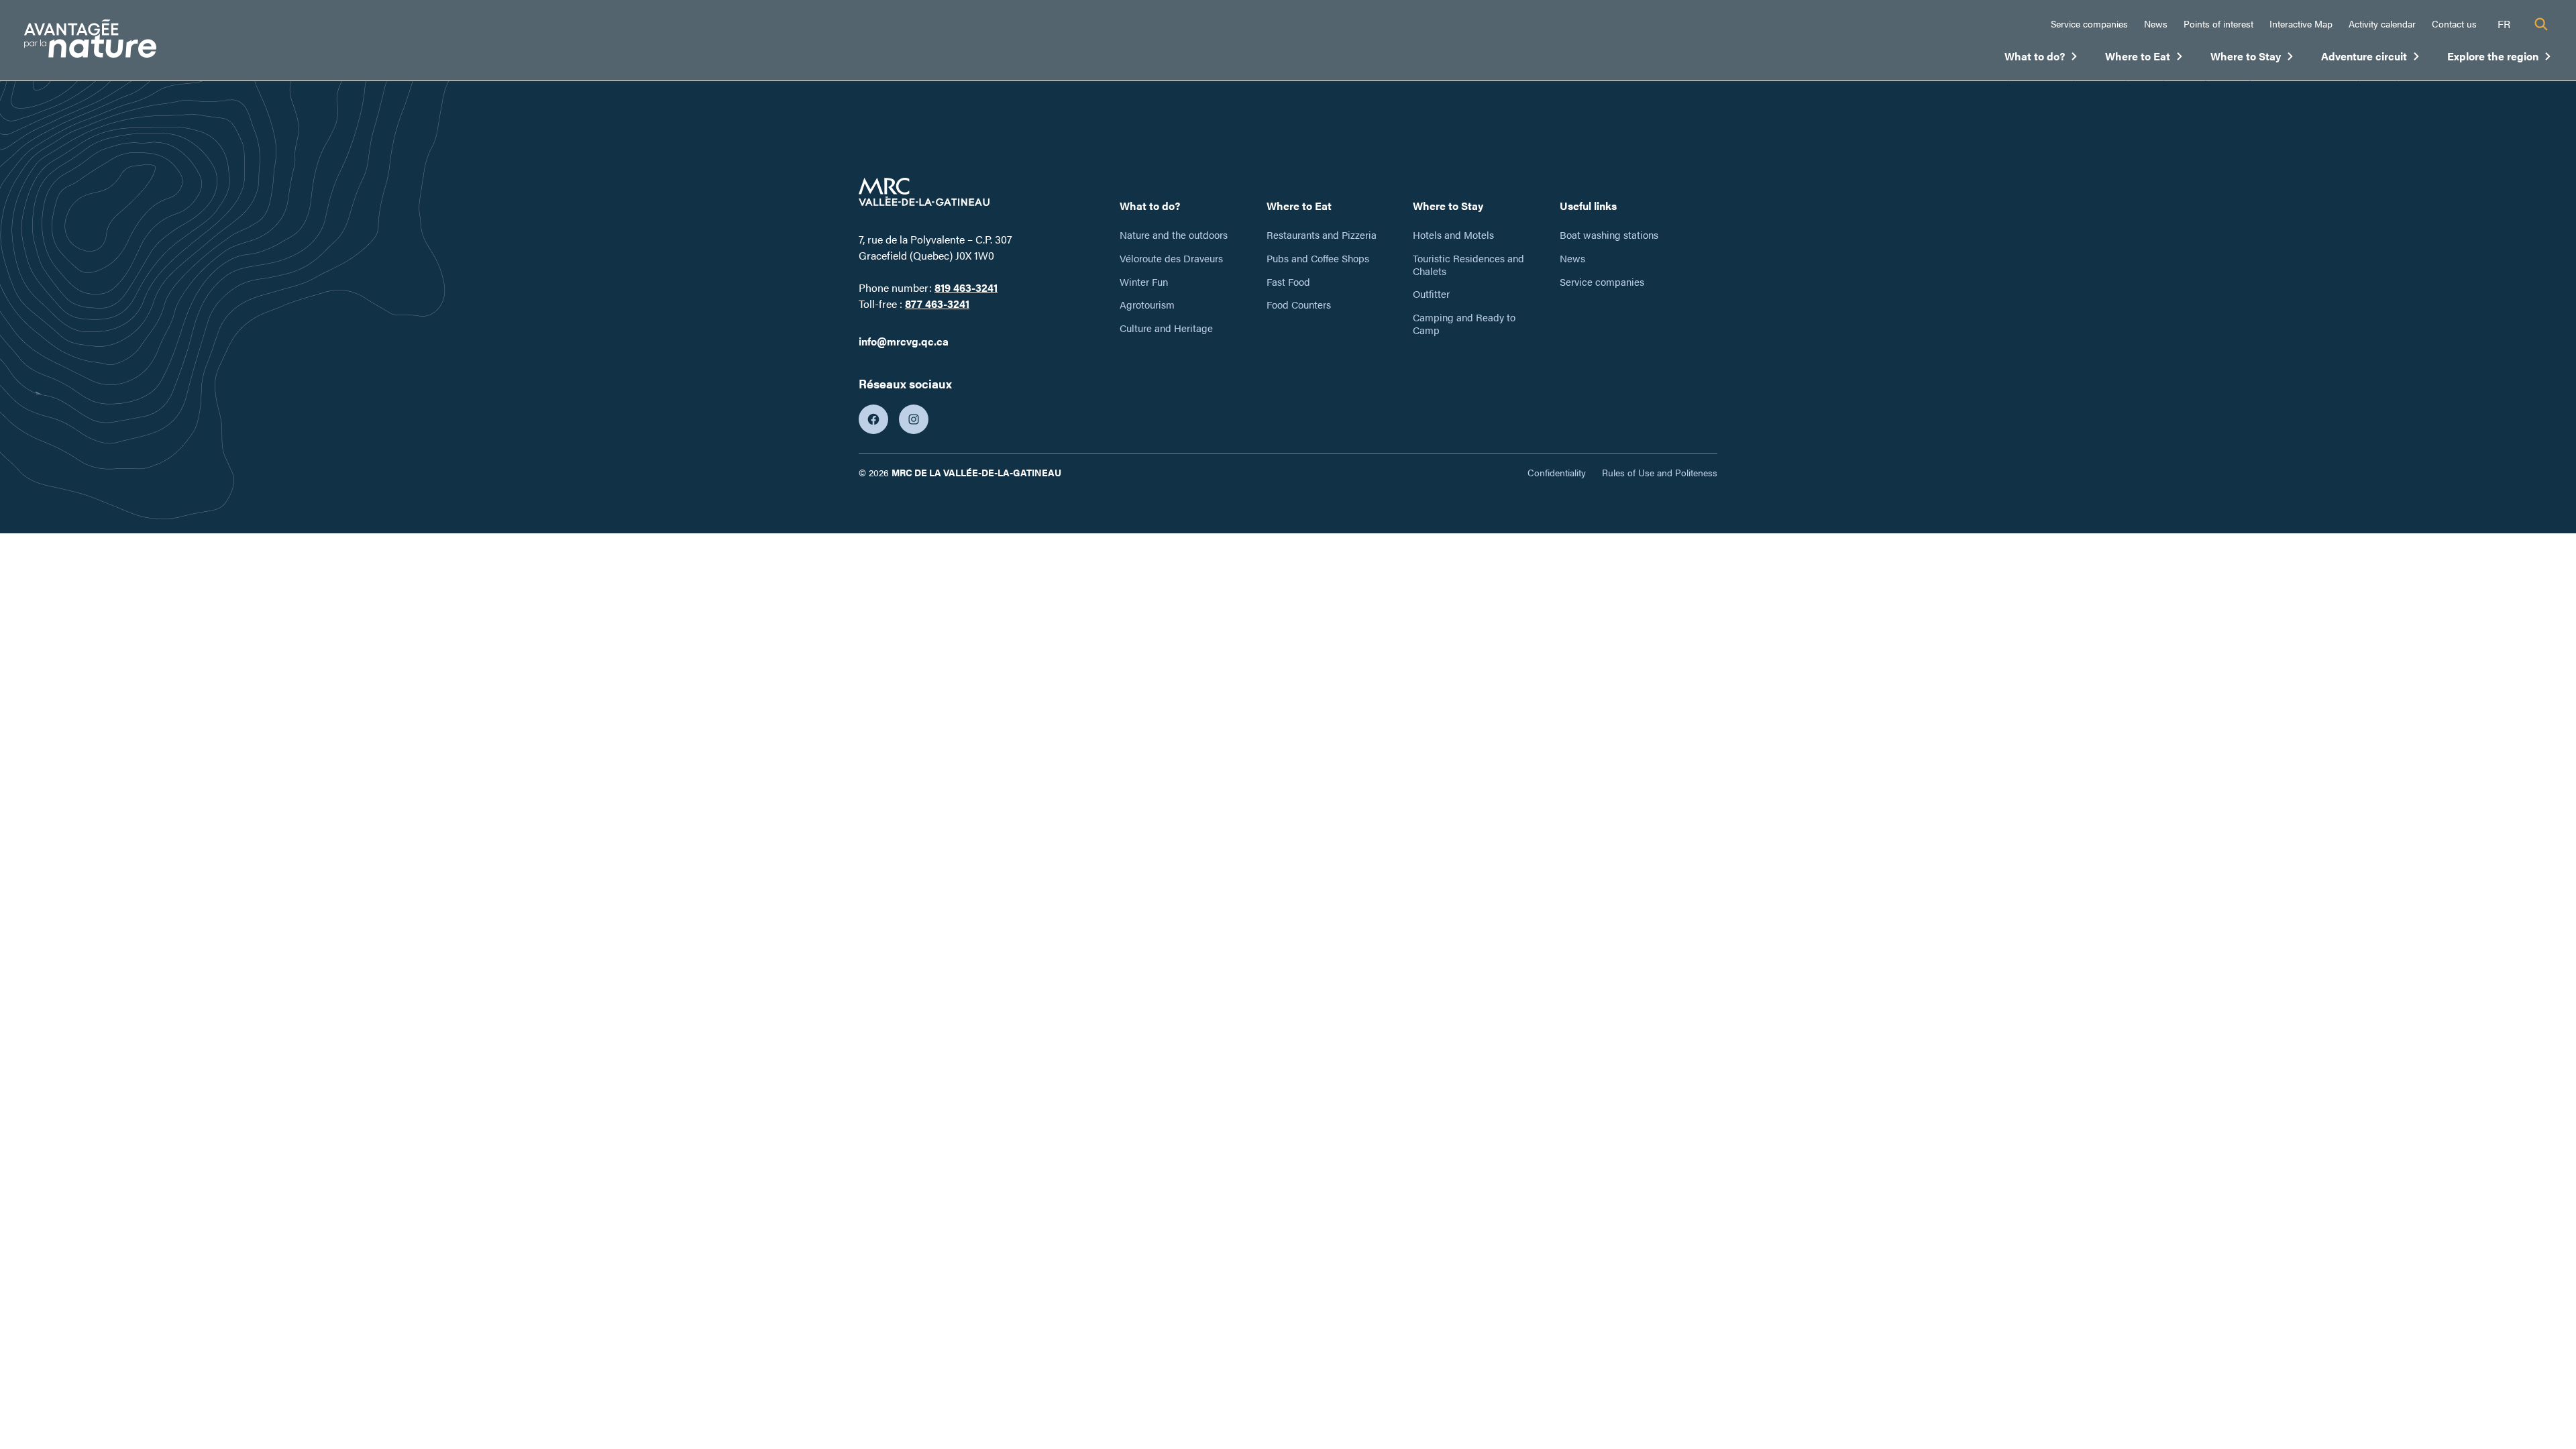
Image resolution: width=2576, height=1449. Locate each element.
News (2156, 23)
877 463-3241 (937, 304)
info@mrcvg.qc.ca (904, 341)
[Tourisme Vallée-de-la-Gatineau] (90, 41)
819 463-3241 (966, 287)
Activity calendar (2382, 23)
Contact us (2454, 23)
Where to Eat (2144, 59)
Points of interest (2218, 23)
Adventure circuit (2371, 59)
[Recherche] (2541, 24)
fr (2504, 24)
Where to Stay (2252, 59)
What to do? (2041, 59)
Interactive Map (2301, 23)
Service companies (2089, 23)
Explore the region (2500, 59)
